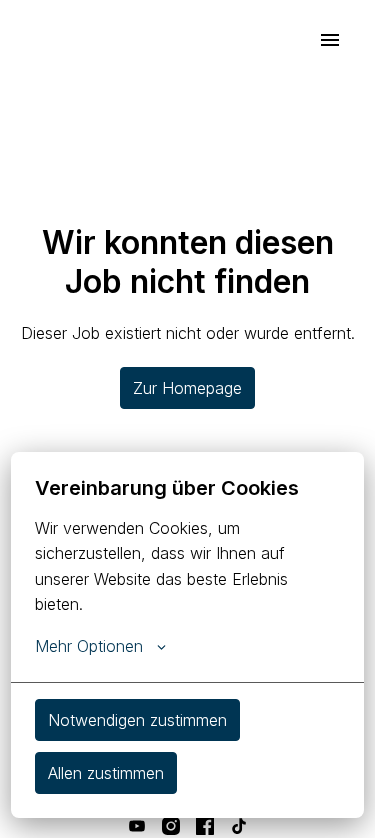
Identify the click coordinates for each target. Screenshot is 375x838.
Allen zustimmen (106, 773)
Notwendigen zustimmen (137, 720)
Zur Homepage (187, 388)
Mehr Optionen (89, 646)
